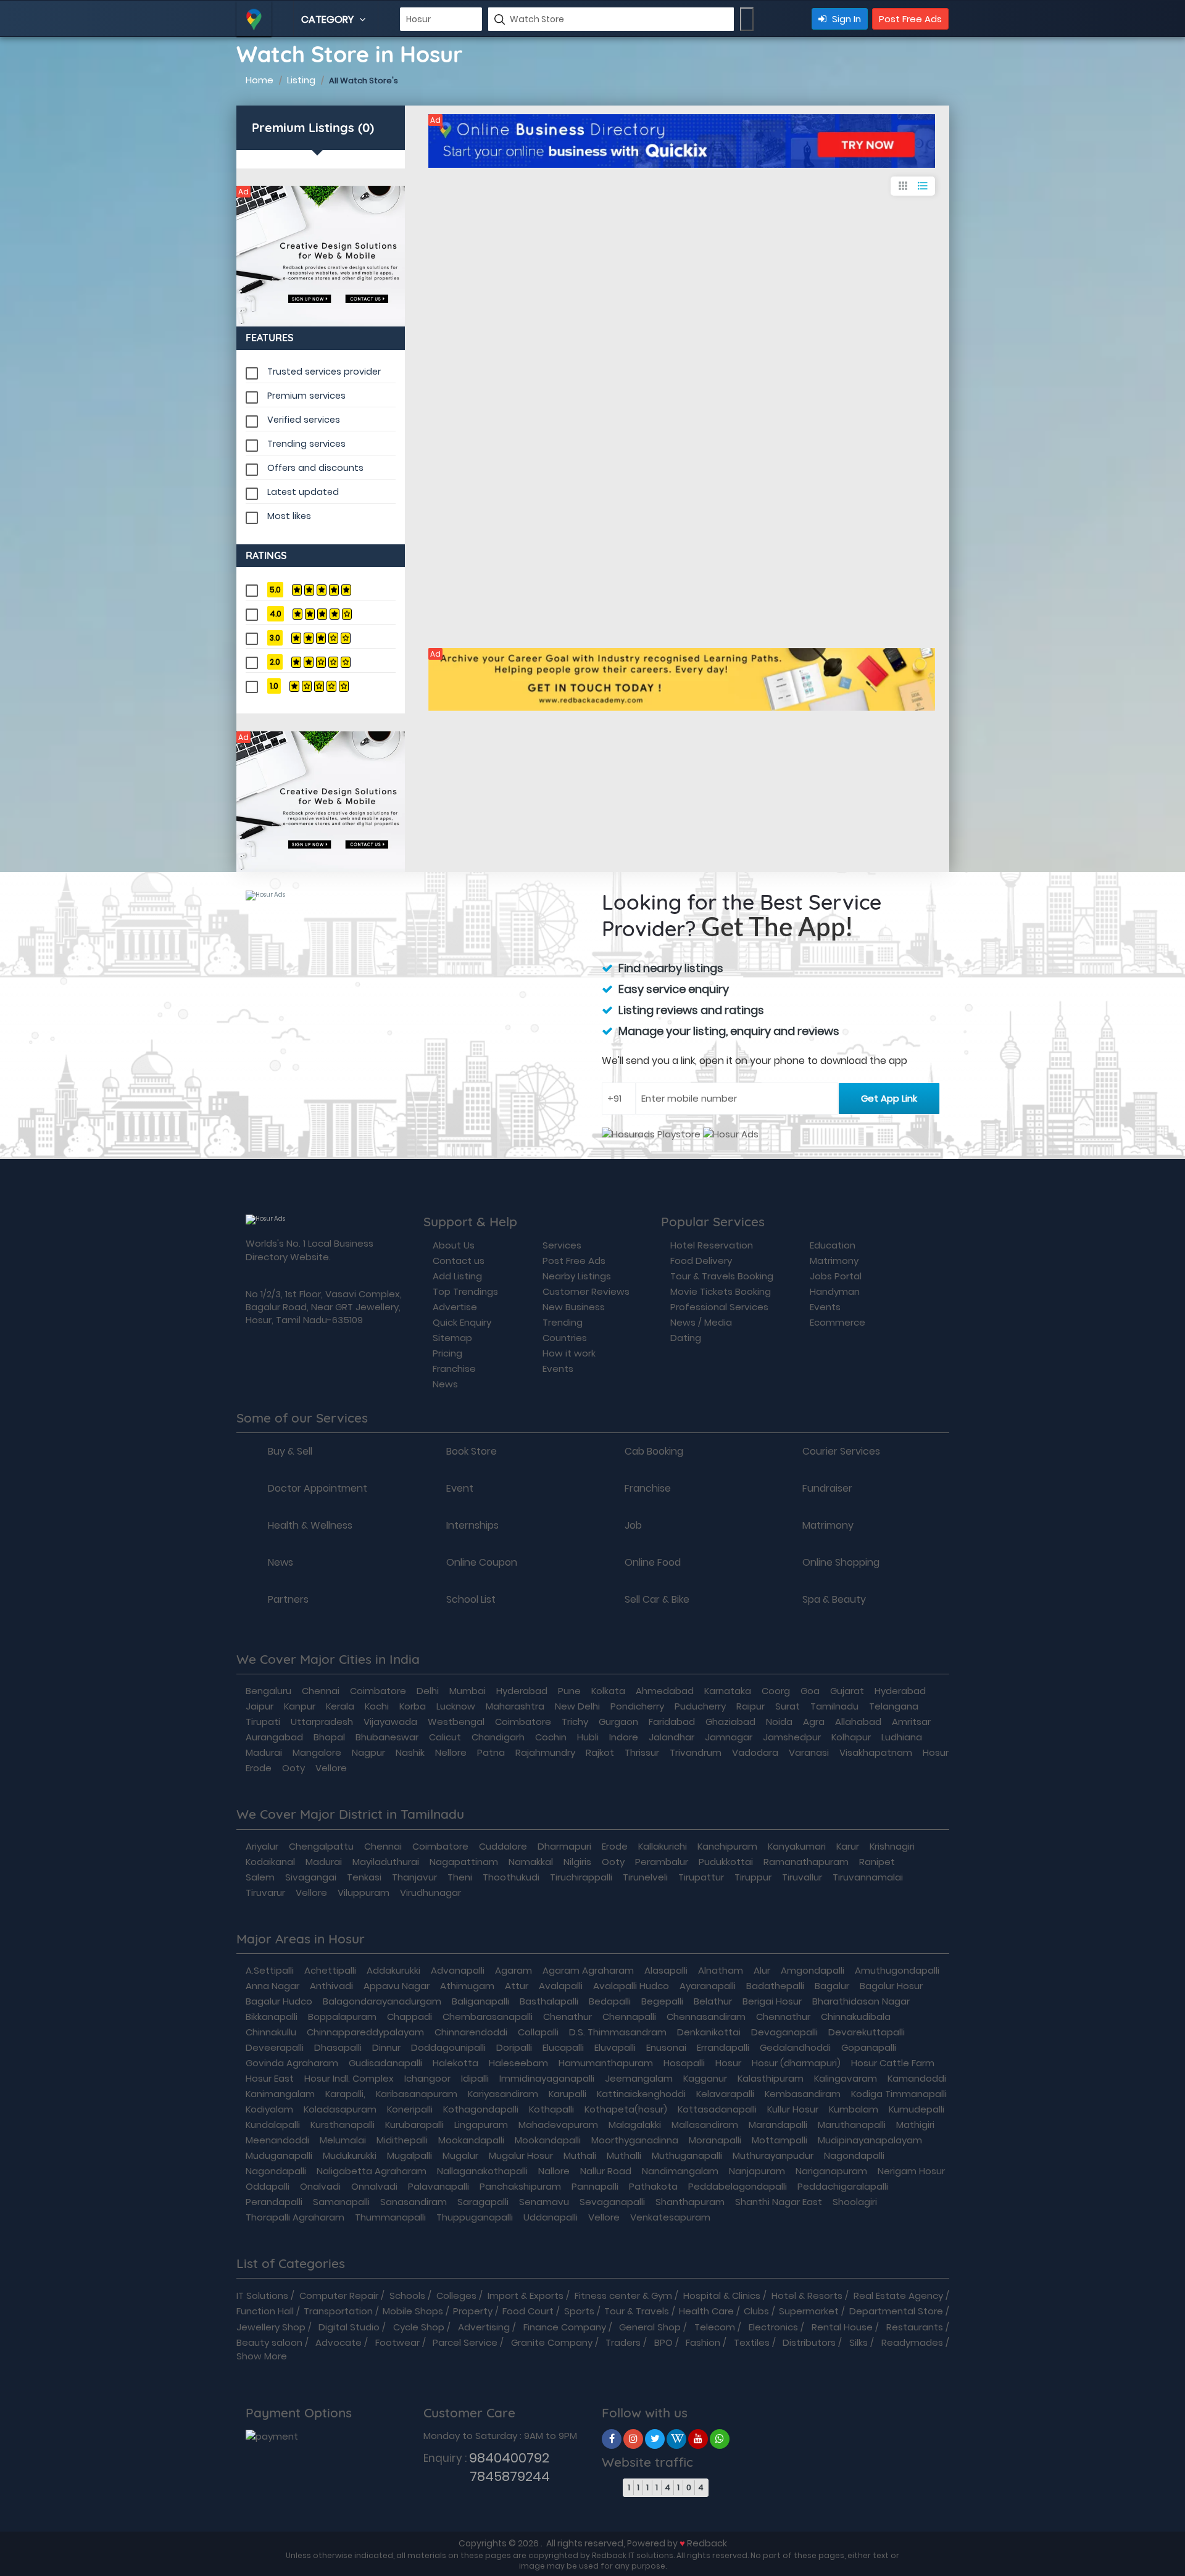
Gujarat (847, 1691)
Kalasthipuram (771, 2078)
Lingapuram (481, 2125)
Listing (301, 80)
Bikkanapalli (272, 2017)
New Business (574, 1307)
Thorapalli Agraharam (295, 2217)
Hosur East (270, 2078)
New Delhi (577, 1706)
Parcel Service (465, 2342)
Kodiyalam (269, 2109)
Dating (686, 1338)
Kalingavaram (846, 2078)
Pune (569, 1691)
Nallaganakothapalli (482, 2171)
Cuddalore (503, 1846)
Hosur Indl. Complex (349, 2078)
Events (558, 1369)
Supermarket (809, 2311)
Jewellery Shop (271, 2327)
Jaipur (260, 1706)
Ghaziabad (730, 1722)
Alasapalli (666, 1970)
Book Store (472, 1452)
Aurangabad (274, 1737)
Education (833, 1245)
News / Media (701, 1322)
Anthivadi (331, 1986)
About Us (454, 1245)
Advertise (455, 1307)
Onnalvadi (374, 2186)
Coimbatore (378, 1691)
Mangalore (317, 1752)
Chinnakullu (271, 2032)
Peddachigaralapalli (843, 2186)
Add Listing (457, 1276)
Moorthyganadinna (635, 2140)
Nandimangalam (680, 2171)
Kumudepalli (917, 2109)
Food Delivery (701, 1261)
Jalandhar (671, 1737)
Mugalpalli (410, 2155)
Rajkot (600, 1752)
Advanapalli (458, 1970)
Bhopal (329, 1737)
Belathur (713, 2001)
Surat (788, 1706)
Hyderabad (522, 1691)
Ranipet (877, 1862)
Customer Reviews (586, 1291)
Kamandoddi (917, 2078)
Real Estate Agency (898, 2296)
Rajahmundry (545, 1752)
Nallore (554, 2171)
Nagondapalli (854, 2155)
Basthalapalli (549, 2001)
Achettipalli (330, 1970)
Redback (707, 2543)
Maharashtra (515, 1706)
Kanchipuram (727, 1846)
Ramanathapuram (806, 1862)
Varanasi (809, 1752)
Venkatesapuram (670, 2217)
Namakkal (531, 1862)
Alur (762, 1970)
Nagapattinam (464, 1862)
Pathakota (653, 2186)
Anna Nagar (272, 1986)
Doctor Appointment (318, 1489)
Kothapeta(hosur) (626, 2109)
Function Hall (265, 2311)
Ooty (293, 1768)
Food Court (528, 2311)
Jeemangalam (639, 2078)
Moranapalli (715, 2140)
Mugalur (460, 2155)
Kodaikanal (270, 1862)
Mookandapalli (471, 2140)
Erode (259, 1768)
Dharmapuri (564, 1846)
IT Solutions (262, 2296)
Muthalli (624, 2155)
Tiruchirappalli (581, 1877)
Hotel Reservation (712, 1245)
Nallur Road (606, 2171)
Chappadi (410, 2017)
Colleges (456, 2296)
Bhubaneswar (387, 1737)
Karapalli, (345, 2094)
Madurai (264, 1752)
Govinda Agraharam (292, 2063)
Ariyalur (262, 1846)
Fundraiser (827, 1489)
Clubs (756, 2311)
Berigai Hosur (772, 2001)
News (445, 1384)
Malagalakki (635, 2125)
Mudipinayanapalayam (870, 2140)
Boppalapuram (342, 2017)
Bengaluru (268, 1691)
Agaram (513, 1970)
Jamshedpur (792, 1737)
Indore (624, 1737)
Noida (779, 1722)
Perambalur (662, 1862)
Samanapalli (341, 2202)
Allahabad (858, 1722)
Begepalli (662, 2001)
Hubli (588, 1737)
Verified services (304, 420)
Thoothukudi (511, 1877)
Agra (814, 1722)
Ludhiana (902, 1737)
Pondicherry (637, 1706)
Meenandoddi (277, 2140)
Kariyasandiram (503, 2094)
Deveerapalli (275, 2047)
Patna (491, 1752)
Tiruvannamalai (868, 1877)
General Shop (650, 2327)
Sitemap (452, 1338)
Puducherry (700, 1706)
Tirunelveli (645, 1877)
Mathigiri (915, 2125)
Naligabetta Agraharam (372, 2171)
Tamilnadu (834, 1706)
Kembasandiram (803, 2094)
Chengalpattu (321, 1846)
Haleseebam (518, 2063)
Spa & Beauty (834, 1600)
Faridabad (672, 1722)
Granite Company (552, 2342)
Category (329, 19)
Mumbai (468, 1691)
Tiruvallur (802, 1877)
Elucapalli (563, 2047)
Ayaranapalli (708, 1986)
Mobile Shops (413, 2311)
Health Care (706, 2311)
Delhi (428, 1691)
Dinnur (386, 2047)
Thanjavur (414, 1877)
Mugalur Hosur (521, 2155)
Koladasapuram (340, 2109)
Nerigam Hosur (911, 2171)
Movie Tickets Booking (721, 1291)
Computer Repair (339, 2296)
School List (471, 1600)
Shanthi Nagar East (779, 2202)
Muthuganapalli (687, 2155)
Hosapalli (684, 2063)
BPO (663, 2342)
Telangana (894, 1706)
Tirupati (263, 1722)
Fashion (703, 2342)
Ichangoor (427, 2078)
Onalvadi (320, 2186)
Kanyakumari (797, 1846)
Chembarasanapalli (488, 2017)
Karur (848, 1846)
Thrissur (642, 1752)
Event (460, 1489)
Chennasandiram (706, 2017)
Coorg (776, 1691)
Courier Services (841, 1452)
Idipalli (475, 2078)
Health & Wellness (310, 1526)
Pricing (447, 1353)
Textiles (752, 2342)
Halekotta (455, 2063)
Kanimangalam (280, 2094)
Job (633, 1526)
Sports (579, 2311)
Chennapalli (629, 2017)
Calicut (445, 1737)
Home (260, 80)
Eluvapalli (615, 2047)
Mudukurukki (350, 2155)
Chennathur (783, 2017)
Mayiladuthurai (386, 1862)
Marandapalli (778, 2125)
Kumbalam (854, 2109)
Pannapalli (595, 2186)
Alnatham (721, 1970)
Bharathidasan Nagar (861, 2001)
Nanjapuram (757, 2171)
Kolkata (608, 1691)
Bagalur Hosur (891, 1986)
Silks (859, 2342)
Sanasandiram (414, 2202)
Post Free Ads (910, 19)
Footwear (397, 2342)
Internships (472, 1526)
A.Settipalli (270, 1970)
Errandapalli (723, 2047)
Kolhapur (851, 1737)
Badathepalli (775, 1986)
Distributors (809, 2342)
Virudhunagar (430, 1893)
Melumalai (343, 2140)
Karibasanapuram (417, 2094)
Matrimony (834, 1261)
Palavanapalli (439, 2186)
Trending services (306, 444)
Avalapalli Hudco (631, 1986)
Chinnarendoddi (471, 2032)
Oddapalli (268, 2186)
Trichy (575, 1722)
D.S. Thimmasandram (618, 2032)
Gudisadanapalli (385, 2063)
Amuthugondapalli (897, 1970)
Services (562, 1245)
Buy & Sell (290, 1452)
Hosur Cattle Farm (893, 2063)
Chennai (321, 1691)
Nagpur (368, 1752)
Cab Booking (654, 1452)
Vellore (331, 1768)
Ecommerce (838, 1322)
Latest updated (303, 492)
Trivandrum (696, 1752)
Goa (810, 1691)
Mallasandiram (705, 2125)
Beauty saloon (269, 2342)
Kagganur (705, 2078)
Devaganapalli (784, 2032)
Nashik (410, 1752)
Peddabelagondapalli (738, 2186)
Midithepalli (402, 2140)
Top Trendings (465, 1291)
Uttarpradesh (322, 1722)
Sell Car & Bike (657, 1600)
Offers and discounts (315, 468)
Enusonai (666, 2047)
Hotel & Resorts (807, 2296)
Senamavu (544, 2202)
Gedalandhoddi (795, 2047)
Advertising (484, 2327)
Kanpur (300, 1706)
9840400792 (509, 2458)
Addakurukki (393, 1970)
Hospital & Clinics (722, 2296)
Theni (460, 1877)
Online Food (653, 1563)
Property (473, 2311)
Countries (565, 1338)
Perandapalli (274, 2202)
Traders (623, 2342)
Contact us (459, 1261)
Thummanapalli (390, 2217)
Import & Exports (526, 2296)
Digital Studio (349, 2327)
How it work (569, 1353)
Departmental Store (896, 2311)
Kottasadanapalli (717, 2109)
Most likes (289, 516)
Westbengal (456, 1722)
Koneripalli (410, 2109)
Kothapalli (551, 2109)
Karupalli (568, 2094)
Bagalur (832, 1986)
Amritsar (911, 1722)
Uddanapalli (551, 2217)
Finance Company (565, 2327)
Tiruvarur (265, 1893)
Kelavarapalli (725, 2094)
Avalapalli (561, 1986)
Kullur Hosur (793, 2109)
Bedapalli (610, 2001)
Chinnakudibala (856, 2017)
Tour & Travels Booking (722, 1276)
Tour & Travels (637, 2311)
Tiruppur (753, 1877)
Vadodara (755, 1752)
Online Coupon (482, 1563)
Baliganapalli (480, 2001)
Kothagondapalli (481, 2109)
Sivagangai (311, 1877)
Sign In (845, 19)
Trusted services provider (324, 372)
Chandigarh (498, 1737)
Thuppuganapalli (475, 2217)
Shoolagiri (855, 2202)
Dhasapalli (338, 2047)
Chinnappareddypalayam (365, 2032)
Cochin (551, 1737)
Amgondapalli (813, 1970)
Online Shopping (841, 1563)
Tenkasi (364, 1877)
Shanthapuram (690, 2202)
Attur (517, 1986)
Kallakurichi (663, 1846)
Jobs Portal (836, 1276)
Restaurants (915, 2327)
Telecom (715, 2327)
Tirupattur (701, 1877)
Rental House (842, 2327)
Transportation (338, 2311)
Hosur (936, 1752)
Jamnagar (729, 1737)
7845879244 (487, 2476)
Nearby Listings (577, 1276)
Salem (260, 1877)
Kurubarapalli (414, 2125)
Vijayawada (390, 1722)
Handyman (835, 1291)
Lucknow (456, 1706)
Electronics (773, 2327)
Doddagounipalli (448, 2047)
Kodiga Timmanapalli (899, 2094)
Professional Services (719, 1307)
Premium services (306, 396)
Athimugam (467, 1986)
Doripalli (514, 2047)
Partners (288, 1600)
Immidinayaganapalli (547, 2078)
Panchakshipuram (520, 2186)
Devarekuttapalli (867, 2032)
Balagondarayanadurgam (382, 2001)
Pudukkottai (726, 1862)
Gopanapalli (869, 2047)
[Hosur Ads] (321, 256)
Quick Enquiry (462, 1322)
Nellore (451, 1752)
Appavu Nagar (397, 1986)
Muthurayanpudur (773, 2155)
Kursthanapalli (343, 2125)
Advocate (339, 2342)
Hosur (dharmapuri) (796, 2063)
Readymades (912, 2342)
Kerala (340, 1706)
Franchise (454, 1369)
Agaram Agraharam (588, 1970)
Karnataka (728, 1691)
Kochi (377, 1706)
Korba (413, 1706)
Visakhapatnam (876, 1752)
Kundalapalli (273, 2125)
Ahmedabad (665, 1691)
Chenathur (568, 2017)
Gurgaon (618, 1722)
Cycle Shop (419, 2327)
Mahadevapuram (558, 2125)
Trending (563, 1322)
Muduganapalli (279, 2155)
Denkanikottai (709, 2032)
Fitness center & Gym (623, 2296)
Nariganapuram (831, 2171)
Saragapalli (483, 2202)
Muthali (580, 2155)
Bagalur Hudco (279, 2001)
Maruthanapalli (852, 2125)
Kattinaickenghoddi (641, 2094)
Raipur (750, 1706)
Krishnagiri (892, 1846)
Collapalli (538, 2032)
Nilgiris (577, 1862)
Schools (407, 2296)
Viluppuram (364, 1893)
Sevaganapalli (612, 2202)
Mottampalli (780, 2140)
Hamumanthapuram (606, 2063)
